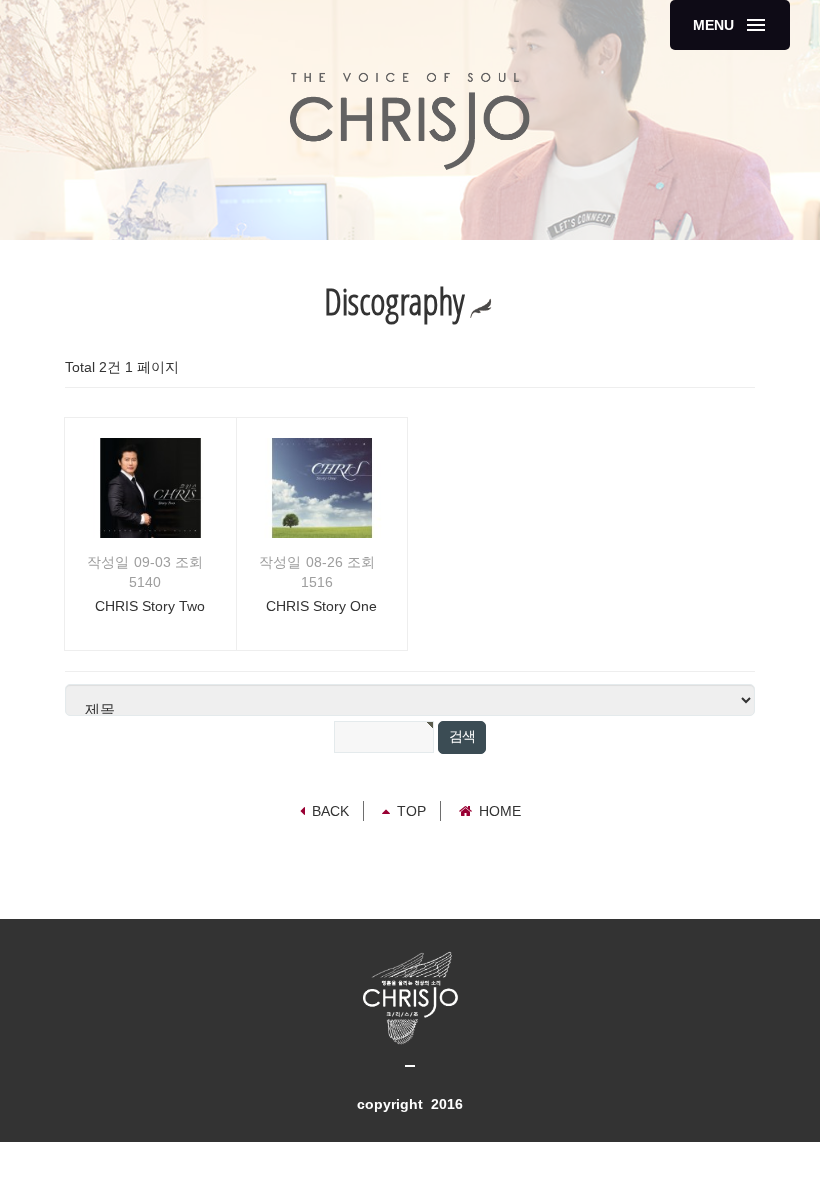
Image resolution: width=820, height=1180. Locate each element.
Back (330, 811)
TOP (411, 811)
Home (500, 811)
